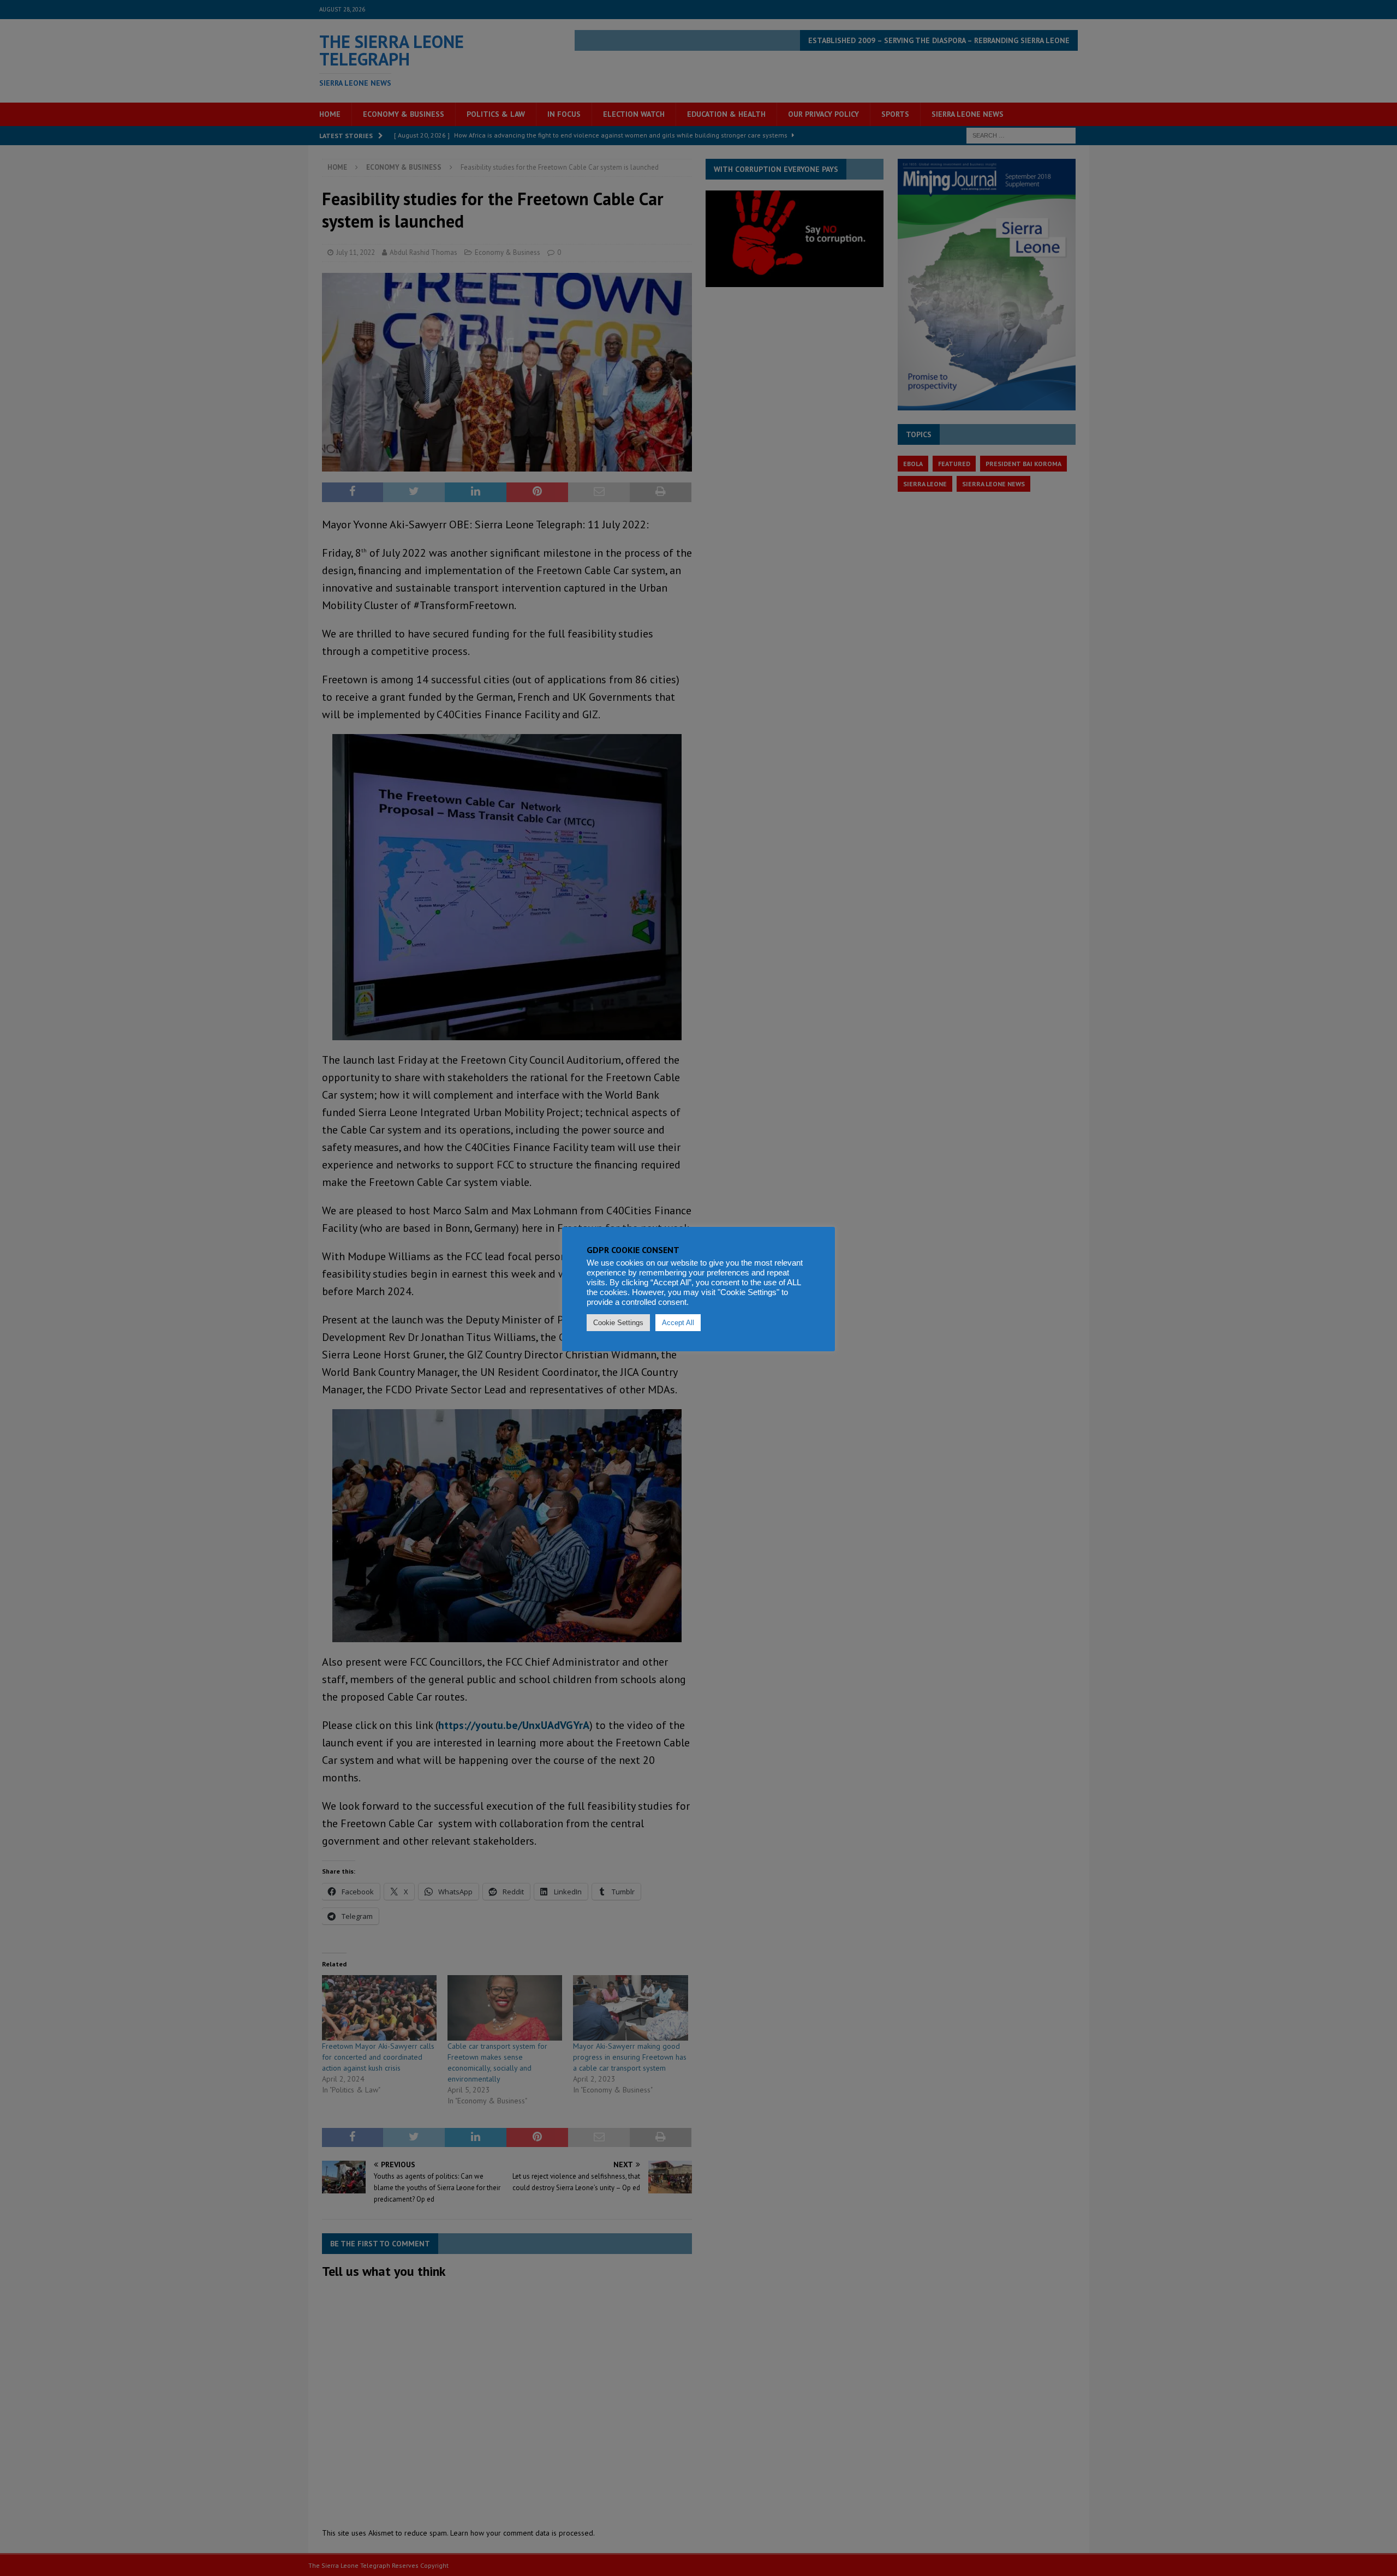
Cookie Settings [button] (618, 1323)
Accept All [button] (678, 1323)
